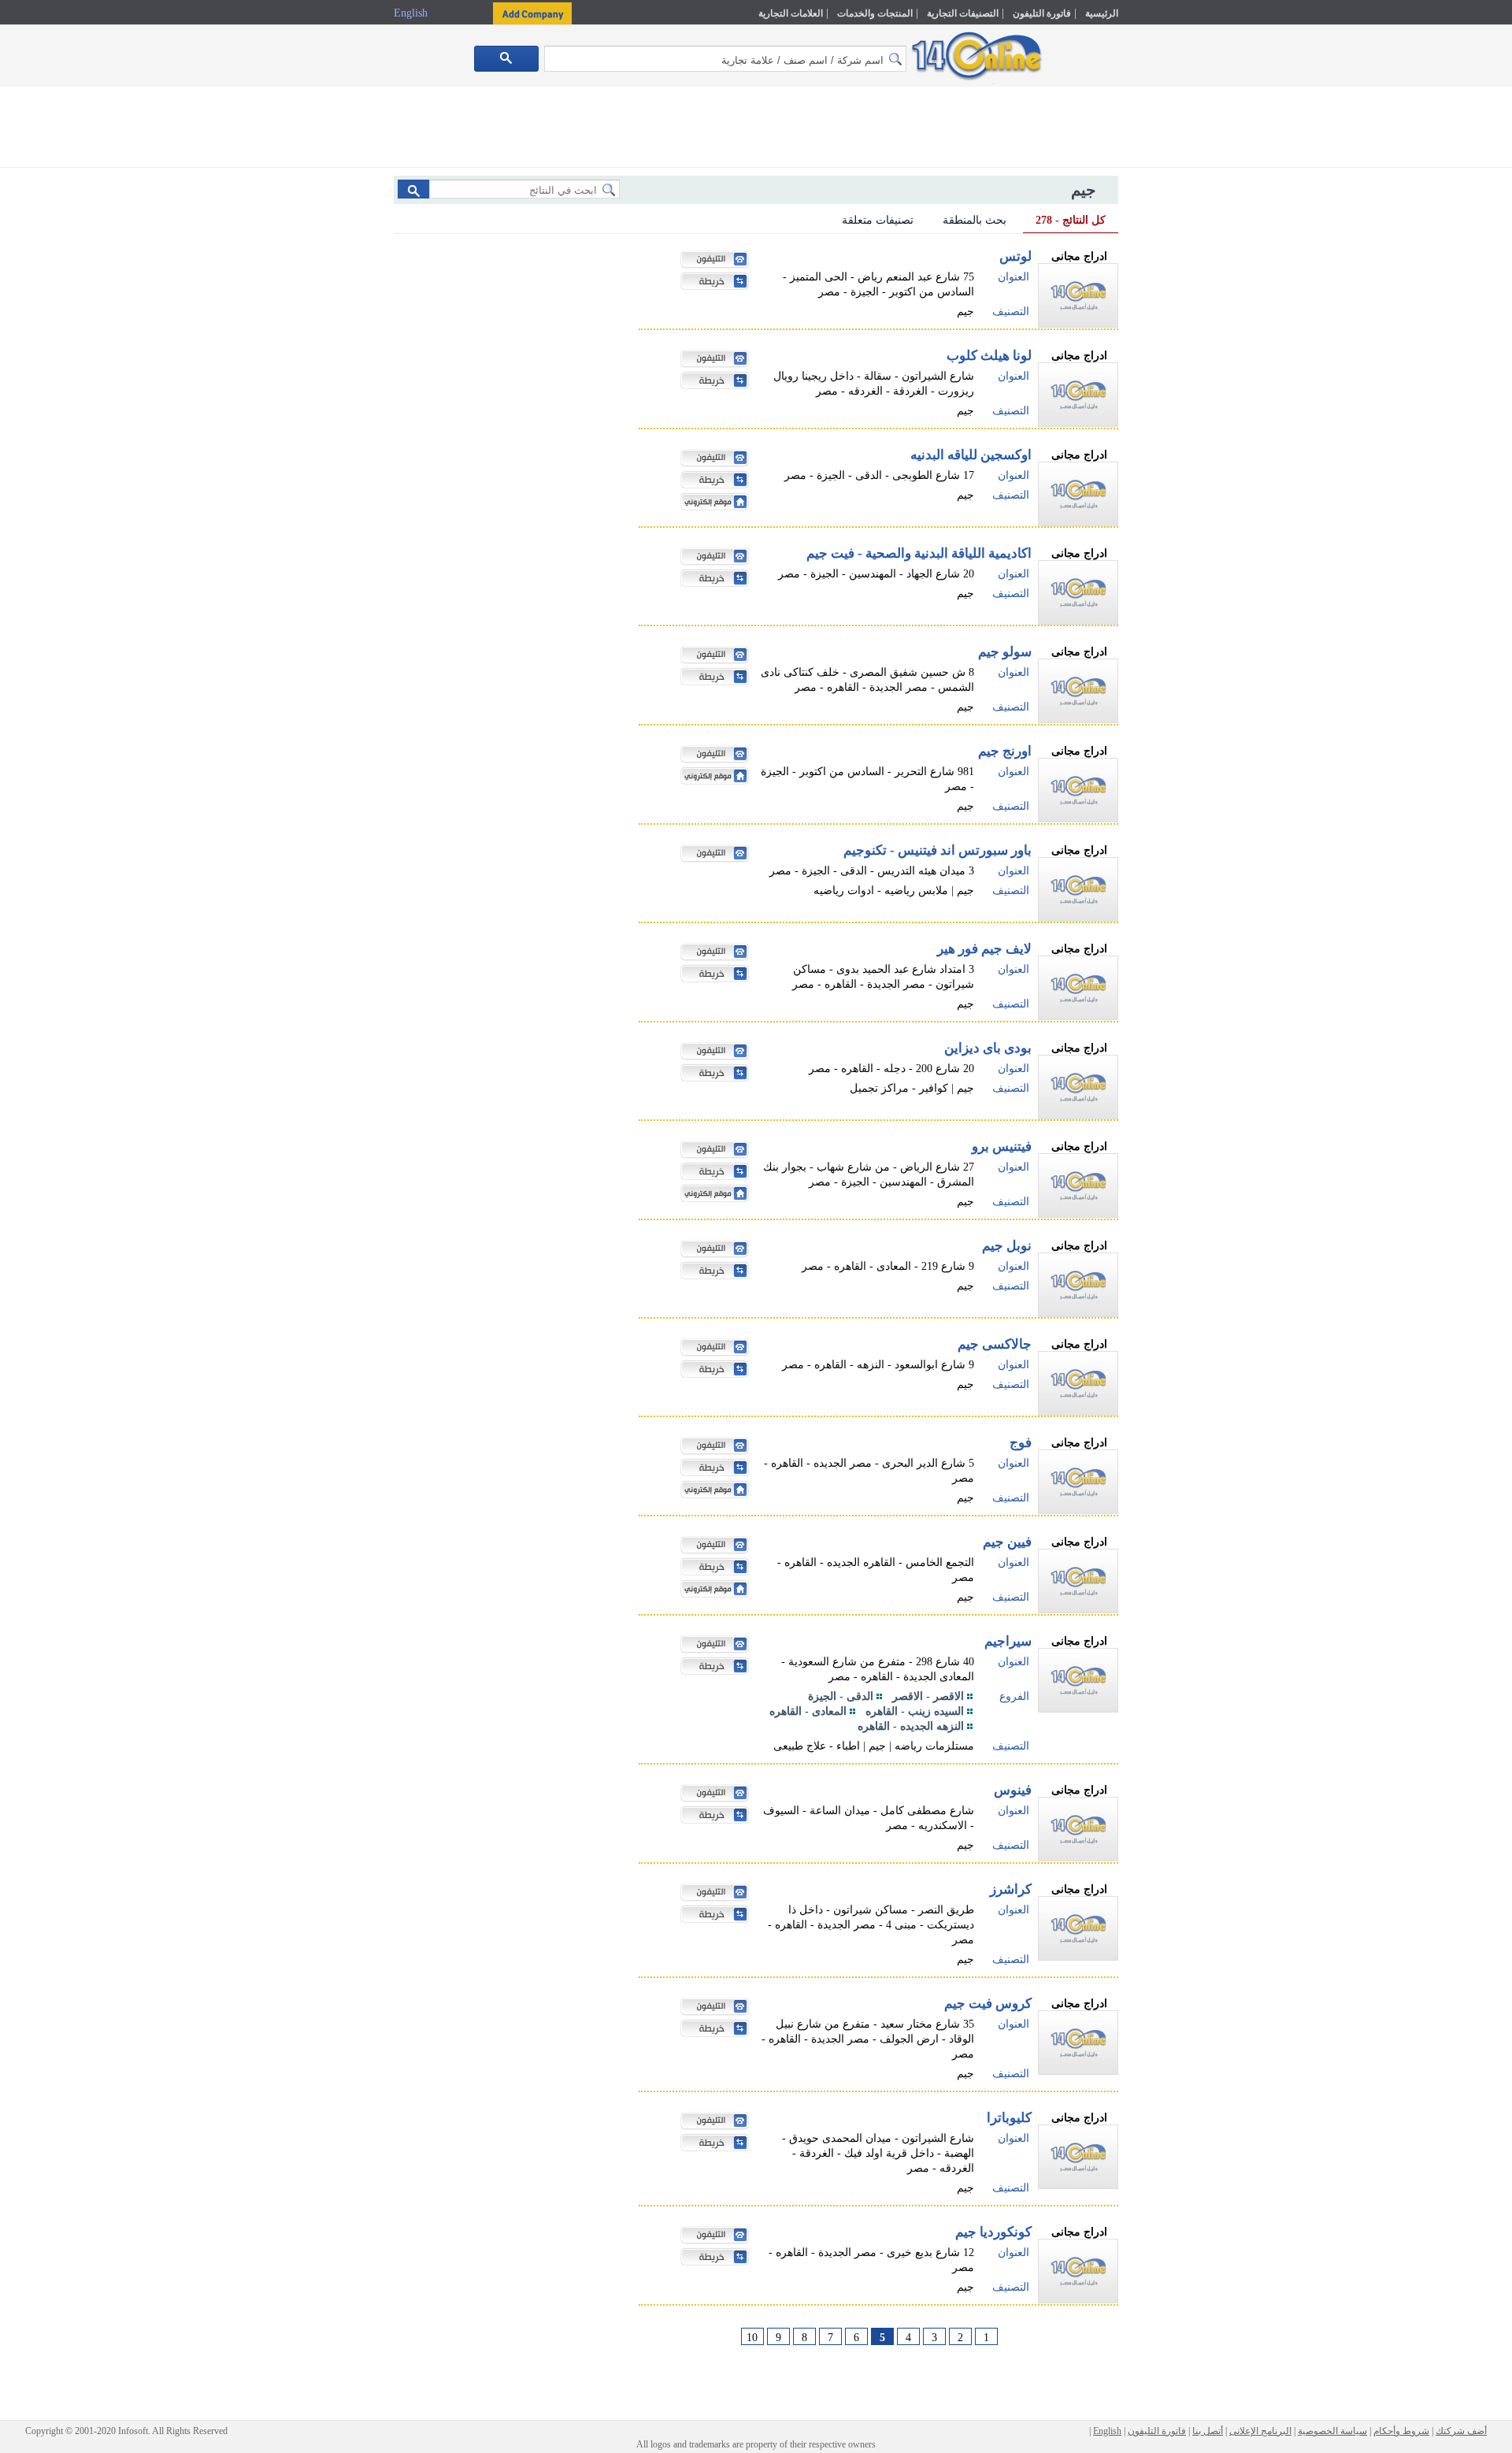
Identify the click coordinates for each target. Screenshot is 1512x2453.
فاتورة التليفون (1042, 13)
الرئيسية (1102, 13)
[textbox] (725, 59)
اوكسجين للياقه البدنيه (971, 455)
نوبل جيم (1007, 1246)
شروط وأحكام (1401, 2431)
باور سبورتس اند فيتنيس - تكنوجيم (938, 850)
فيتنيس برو (1002, 1147)
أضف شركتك (1461, 2431)
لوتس (1015, 256)
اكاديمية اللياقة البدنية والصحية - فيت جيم (919, 553)
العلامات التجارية (791, 13)
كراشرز (1011, 1889)
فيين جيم (1007, 1542)
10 (752, 2338)
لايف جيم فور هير (984, 949)
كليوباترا (1009, 2118)
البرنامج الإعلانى (1260, 2431)
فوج (1021, 1443)
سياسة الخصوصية (1332, 2431)
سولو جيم (1005, 652)
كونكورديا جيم (993, 2232)
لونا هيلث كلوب (989, 356)
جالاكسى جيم (995, 1344)
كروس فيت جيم (988, 2004)
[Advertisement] (1187, 336)
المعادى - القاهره (808, 1711)
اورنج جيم (1005, 751)
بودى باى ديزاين (988, 1048)
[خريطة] (710, 283)
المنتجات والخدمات (875, 13)
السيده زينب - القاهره (915, 1711)
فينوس (1013, 1790)
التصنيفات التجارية (963, 13)
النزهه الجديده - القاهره (911, 1726)
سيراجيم (1008, 1641)
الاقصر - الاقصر (928, 1696)
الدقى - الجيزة (841, 1696)
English (412, 13)
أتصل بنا (1208, 2431)
